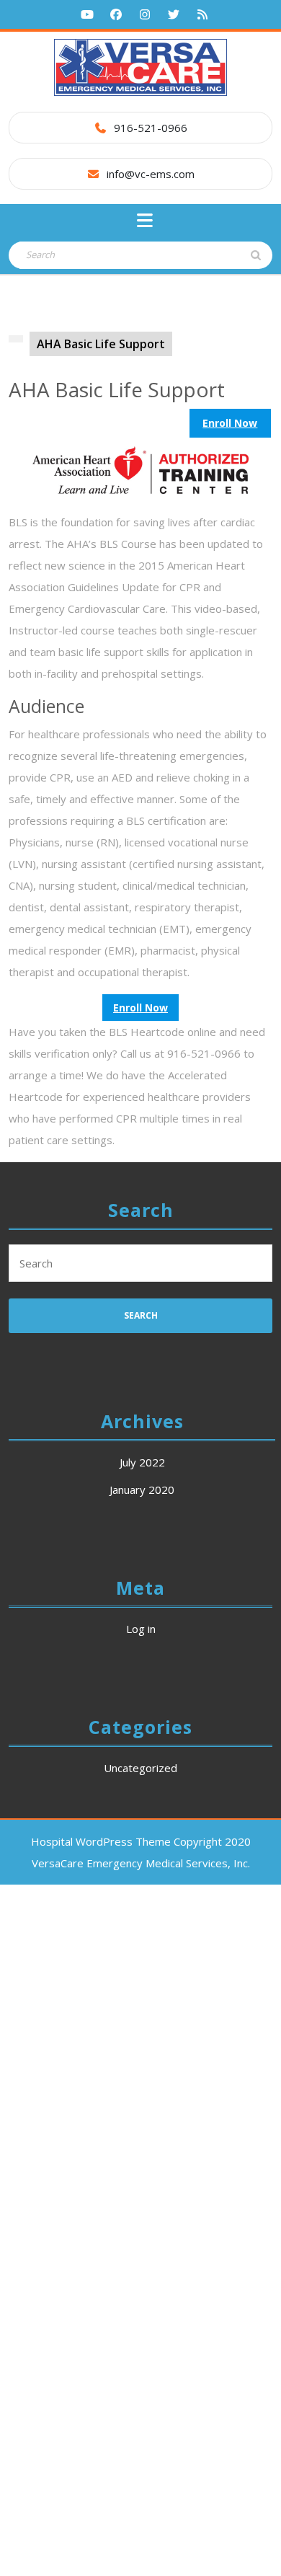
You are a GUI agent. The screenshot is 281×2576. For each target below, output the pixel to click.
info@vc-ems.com (151, 174)
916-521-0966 (151, 128)
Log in (141, 1629)
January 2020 (142, 1490)
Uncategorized (140, 1768)
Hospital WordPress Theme (101, 1841)
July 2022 (142, 1462)
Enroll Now (230, 423)
